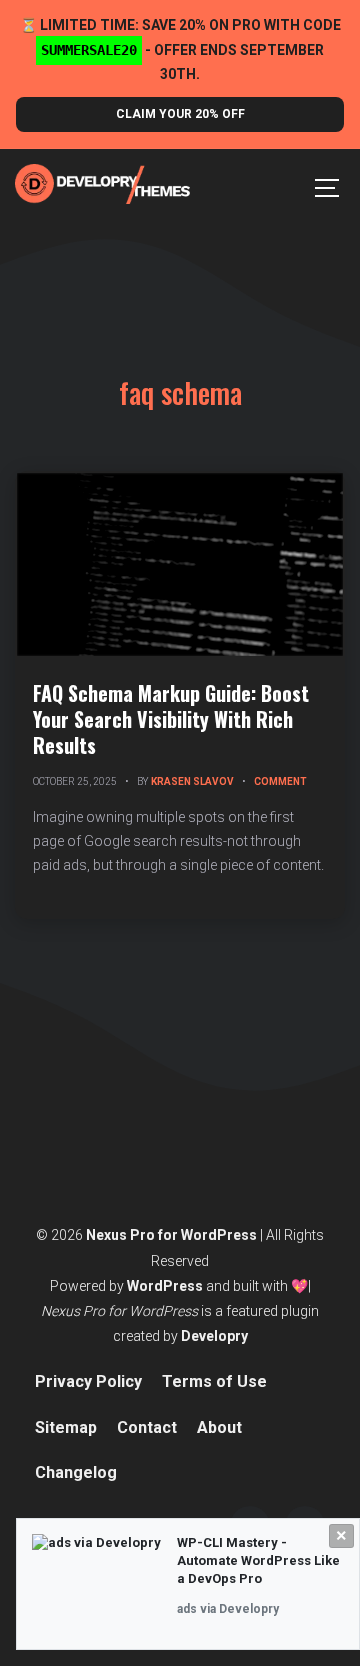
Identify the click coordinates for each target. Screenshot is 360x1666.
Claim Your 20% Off (180, 114)
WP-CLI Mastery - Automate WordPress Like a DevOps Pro (258, 1560)
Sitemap (66, 1427)
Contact (147, 1427)
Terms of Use (214, 1381)
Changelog (76, 1472)
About (219, 1427)
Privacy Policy (88, 1381)
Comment (280, 781)
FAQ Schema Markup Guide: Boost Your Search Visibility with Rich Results (171, 719)
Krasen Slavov (192, 781)
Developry (214, 1336)
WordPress (165, 1286)
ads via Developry (228, 1609)
